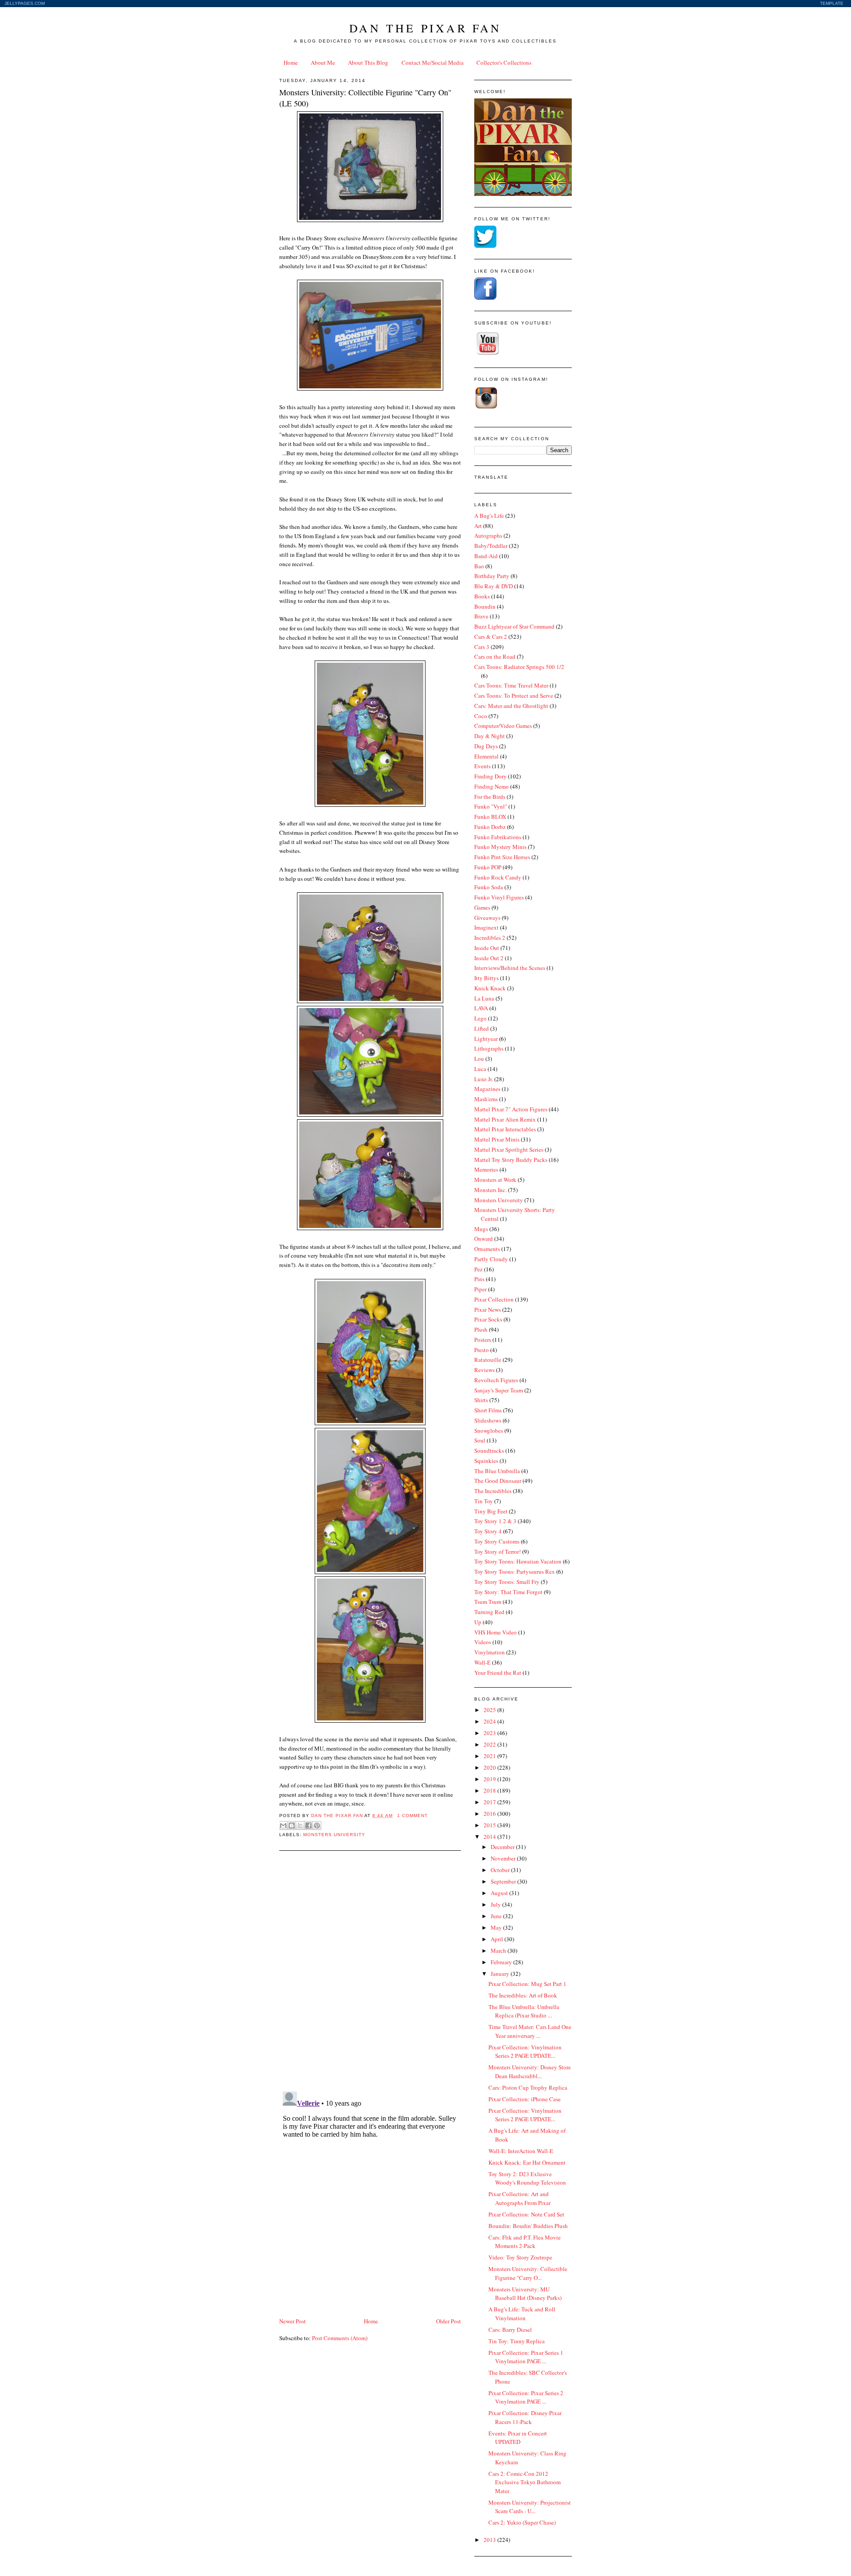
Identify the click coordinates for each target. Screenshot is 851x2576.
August (500, 1893)
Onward (484, 1239)
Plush (481, 1329)
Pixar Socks (488, 1319)
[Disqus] (370, 1970)
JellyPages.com (25, 3)
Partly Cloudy (491, 1259)
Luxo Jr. (484, 1079)
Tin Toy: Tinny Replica (517, 2341)
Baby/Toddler (491, 546)
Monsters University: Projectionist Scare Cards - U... (530, 2507)
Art (478, 526)
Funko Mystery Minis (500, 847)
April (498, 1939)
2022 (490, 1744)
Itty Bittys (486, 978)
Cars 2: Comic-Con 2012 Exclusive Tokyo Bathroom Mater (525, 2482)
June (497, 1916)
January (501, 1974)
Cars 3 (482, 647)
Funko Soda (489, 887)
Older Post (449, 2321)
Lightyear (486, 1039)
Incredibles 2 (490, 938)
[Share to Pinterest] (317, 1825)
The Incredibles (493, 1491)
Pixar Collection (494, 1299)
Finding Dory (490, 776)
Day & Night (490, 736)
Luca (480, 1069)
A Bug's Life (489, 516)
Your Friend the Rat (498, 1673)
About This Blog (368, 63)
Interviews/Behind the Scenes (510, 968)
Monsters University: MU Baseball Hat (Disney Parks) (525, 2294)
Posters (483, 1340)
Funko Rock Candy (498, 877)
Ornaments (487, 1249)
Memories (486, 1169)
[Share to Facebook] (308, 1825)
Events (482, 766)
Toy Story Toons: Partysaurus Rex (515, 1571)
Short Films (488, 1410)
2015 (490, 1825)
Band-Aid (486, 556)
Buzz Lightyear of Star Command (514, 626)
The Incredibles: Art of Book (523, 1995)
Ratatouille (488, 1360)
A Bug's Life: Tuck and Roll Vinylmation (522, 2314)
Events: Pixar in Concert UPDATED (518, 2438)
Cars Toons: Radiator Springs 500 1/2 (519, 667)
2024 (490, 1721)
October (501, 1870)
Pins (479, 1279)
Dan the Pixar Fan (425, 28)
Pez (478, 1269)
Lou (479, 1059)
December (503, 1847)
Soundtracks (489, 1450)
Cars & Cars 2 (491, 637)
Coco (481, 716)
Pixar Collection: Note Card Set (526, 2214)
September (504, 1881)
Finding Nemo (492, 786)
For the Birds (490, 797)
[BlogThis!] (292, 1825)
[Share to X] (300, 1825)
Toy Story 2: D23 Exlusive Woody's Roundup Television (527, 2178)
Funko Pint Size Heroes (502, 857)
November (504, 1858)
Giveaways (487, 918)
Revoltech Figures (496, 1380)
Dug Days (486, 746)
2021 (490, 1756)
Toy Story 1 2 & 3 (495, 1521)
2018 (490, 1790)
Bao (479, 566)
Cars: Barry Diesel (510, 2330)
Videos (483, 1642)
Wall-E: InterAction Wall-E (521, 2151)
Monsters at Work (495, 1180)
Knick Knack (490, 988)
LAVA (481, 1008)
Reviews (484, 1370)
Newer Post (293, 2321)
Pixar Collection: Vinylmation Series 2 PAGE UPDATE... (525, 2052)
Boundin (485, 606)
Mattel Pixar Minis (497, 1139)
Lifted (482, 1028)
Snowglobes (489, 1431)
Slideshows (488, 1420)
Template (832, 3)
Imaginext (486, 927)
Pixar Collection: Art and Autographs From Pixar (519, 2198)
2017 (490, 1802)
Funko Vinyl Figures (499, 897)
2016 (490, 1814)
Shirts (481, 1400)
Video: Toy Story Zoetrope (520, 2257)
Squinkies (486, 1461)
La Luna (484, 998)
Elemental (486, 756)
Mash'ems (486, 1099)
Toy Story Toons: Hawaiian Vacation (518, 1561)
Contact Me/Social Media (433, 63)
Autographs (488, 536)
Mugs (481, 1229)
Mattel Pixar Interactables (505, 1129)
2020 (490, 1767)
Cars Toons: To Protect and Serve (514, 696)
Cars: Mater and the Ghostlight (511, 706)
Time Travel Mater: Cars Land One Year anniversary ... (530, 2031)
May (497, 1927)
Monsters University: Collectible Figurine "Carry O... (528, 2273)
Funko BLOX (490, 817)
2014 (490, 1837)
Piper (480, 1289)
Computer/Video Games (503, 726)
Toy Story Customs (497, 1541)
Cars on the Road (495, 657)
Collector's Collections (504, 63)
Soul (480, 1440)
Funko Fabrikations (498, 837)
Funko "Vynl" (491, 806)
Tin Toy (484, 1501)
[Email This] (283, 1825)
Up (478, 1622)
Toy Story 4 (488, 1531)
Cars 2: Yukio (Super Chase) (522, 2522)
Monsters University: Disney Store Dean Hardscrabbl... (530, 2072)
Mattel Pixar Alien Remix (505, 1119)
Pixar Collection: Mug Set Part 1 (527, 1984)
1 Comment (412, 1816)
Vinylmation (490, 1652)
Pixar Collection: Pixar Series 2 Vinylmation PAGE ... (526, 2397)
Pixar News (488, 1309)
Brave (481, 616)
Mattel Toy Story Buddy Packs (511, 1160)
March (499, 1951)
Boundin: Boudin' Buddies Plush (528, 2226)
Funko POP (488, 867)
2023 (490, 1733)
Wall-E (482, 1662)
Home (291, 63)
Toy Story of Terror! (498, 1552)
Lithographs (489, 1048)
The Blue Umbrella (497, 1471)
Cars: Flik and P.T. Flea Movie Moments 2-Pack (525, 2242)
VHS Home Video (496, 1632)
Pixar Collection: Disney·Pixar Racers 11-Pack (525, 2417)
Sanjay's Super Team (499, 1390)
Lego (480, 1018)
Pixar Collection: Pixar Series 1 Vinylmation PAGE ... (526, 2357)
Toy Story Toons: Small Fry (507, 1582)
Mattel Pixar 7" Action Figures (511, 1109)
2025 (490, 1710)
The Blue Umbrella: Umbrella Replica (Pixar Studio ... (524, 2011)
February (502, 1962)
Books (482, 596)
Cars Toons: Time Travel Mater (511, 685)
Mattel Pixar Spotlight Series (509, 1149)
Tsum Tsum (488, 1602)
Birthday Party (492, 576)
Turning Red (489, 1612)
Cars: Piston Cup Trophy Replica (528, 2087)
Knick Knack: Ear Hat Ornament (527, 2162)
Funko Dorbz (490, 827)
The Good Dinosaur (498, 1481)
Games (482, 907)
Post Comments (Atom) (340, 2338)
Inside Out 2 (489, 958)
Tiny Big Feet (491, 1511)
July (496, 1904)
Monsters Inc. (490, 1190)
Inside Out (487, 948)
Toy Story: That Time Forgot (508, 1592)
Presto (482, 1350)
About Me (323, 63)
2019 (490, 1779)
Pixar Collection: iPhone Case (525, 2099)
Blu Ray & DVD (494, 586)
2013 (490, 2540)
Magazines (487, 1089)
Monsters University (334, 1835)
